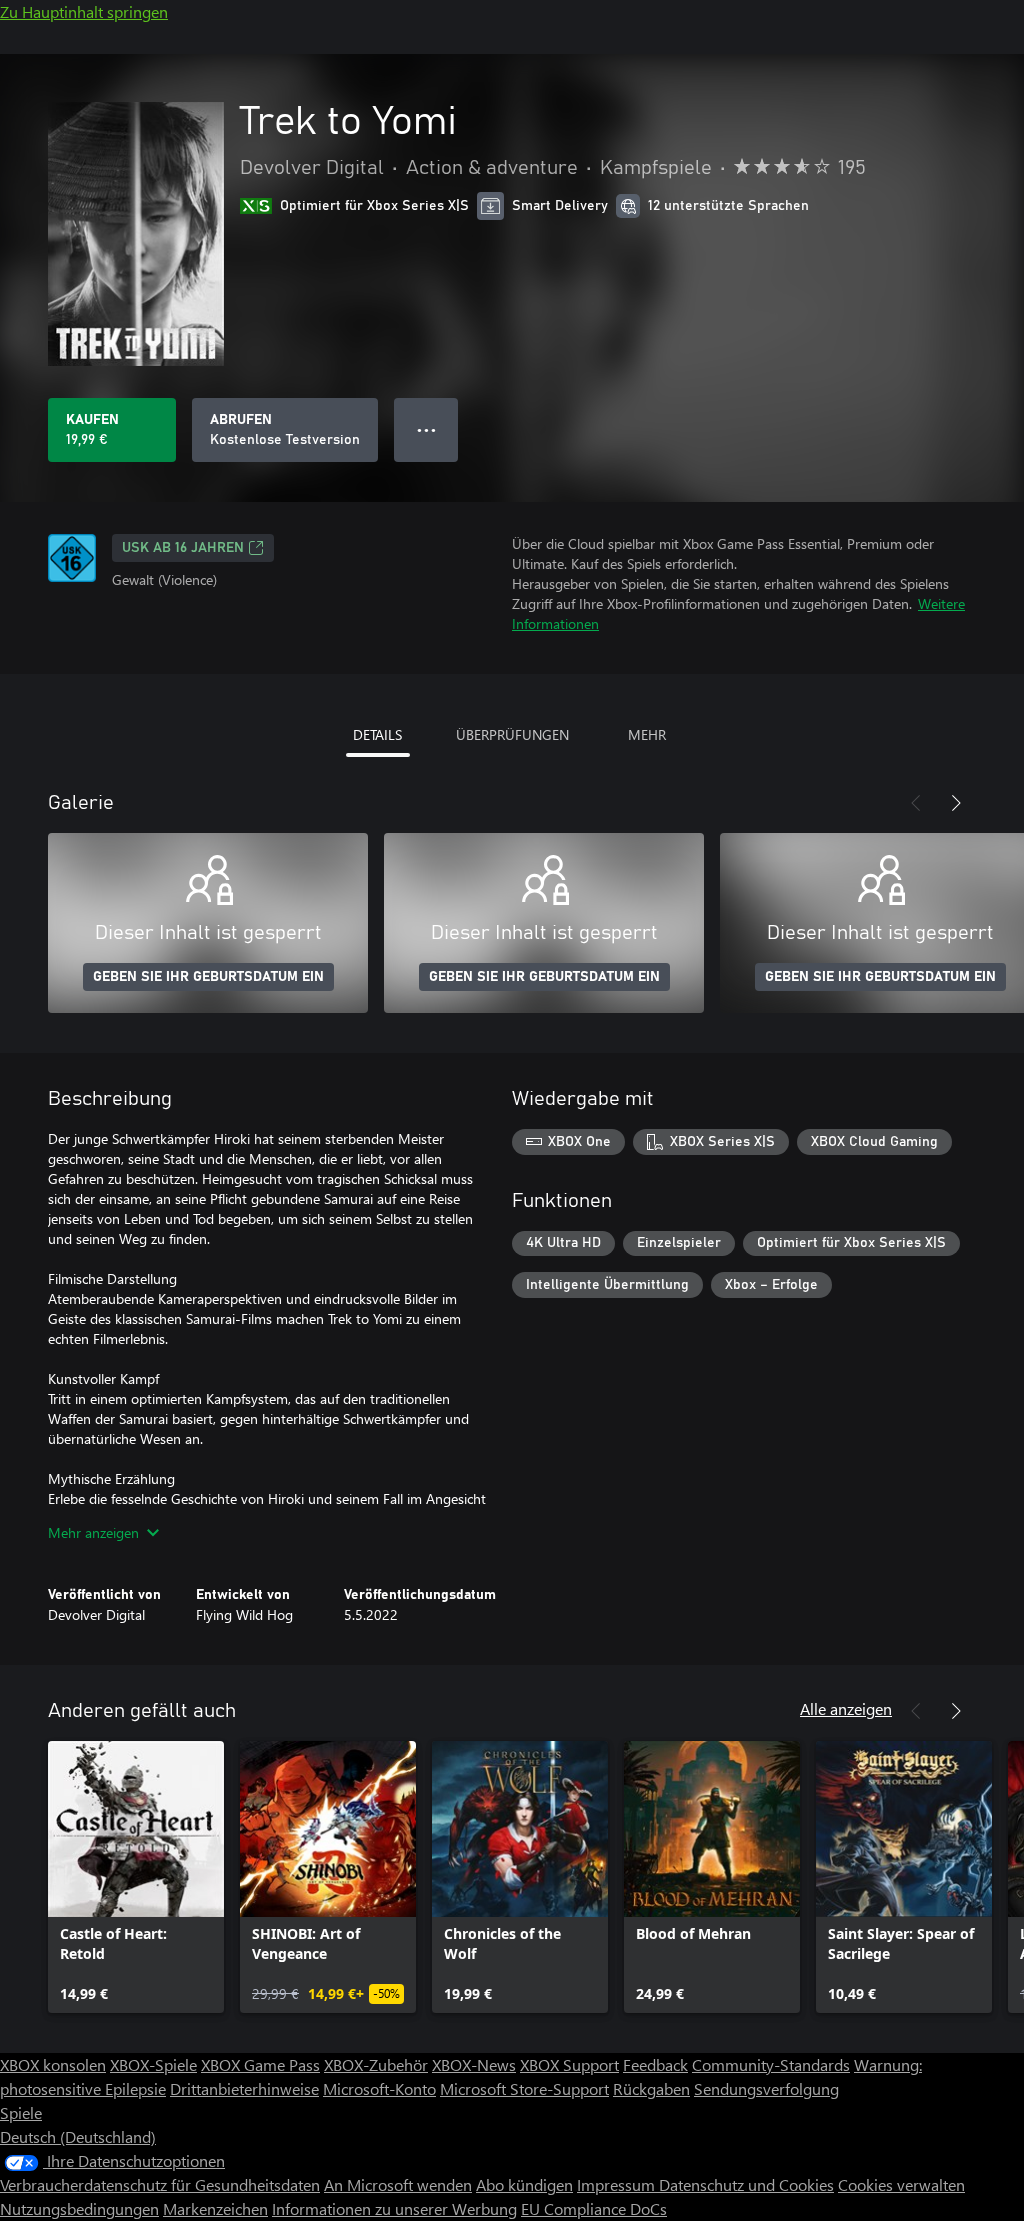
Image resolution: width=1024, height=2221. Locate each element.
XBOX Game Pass (260, 2064)
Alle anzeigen (846, 1708)
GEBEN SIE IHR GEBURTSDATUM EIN (208, 977)
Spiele (21, 2112)
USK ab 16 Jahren (183, 548)
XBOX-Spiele (153, 2064)
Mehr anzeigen (93, 1532)
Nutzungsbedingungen (79, 2208)
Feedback (655, 2064)
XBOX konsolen (53, 2064)
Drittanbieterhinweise (244, 2088)
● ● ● (426, 429)
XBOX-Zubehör (376, 2064)
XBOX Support (569, 2064)
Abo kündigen (524, 2184)
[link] (136, 1877)
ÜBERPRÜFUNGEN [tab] (512, 734)
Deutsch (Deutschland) (78, 2136)
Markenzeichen (215, 2208)
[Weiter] (956, 803)
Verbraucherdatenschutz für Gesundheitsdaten (160, 2184)
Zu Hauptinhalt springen (84, 11)
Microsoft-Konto (379, 2088)
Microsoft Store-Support (524, 2088)
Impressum (618, 2184)
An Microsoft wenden (398, 2184)
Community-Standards (771, 2064)
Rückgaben (651, 2088)
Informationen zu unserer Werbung (394, 2208)
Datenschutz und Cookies (746, 2184)
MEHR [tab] (647, 734)
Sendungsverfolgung (766, 2088)
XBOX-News (474, 2064)
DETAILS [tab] (377, 734)
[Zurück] (916, 803)
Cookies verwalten (901, 2184)
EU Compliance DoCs (594, 2208)
